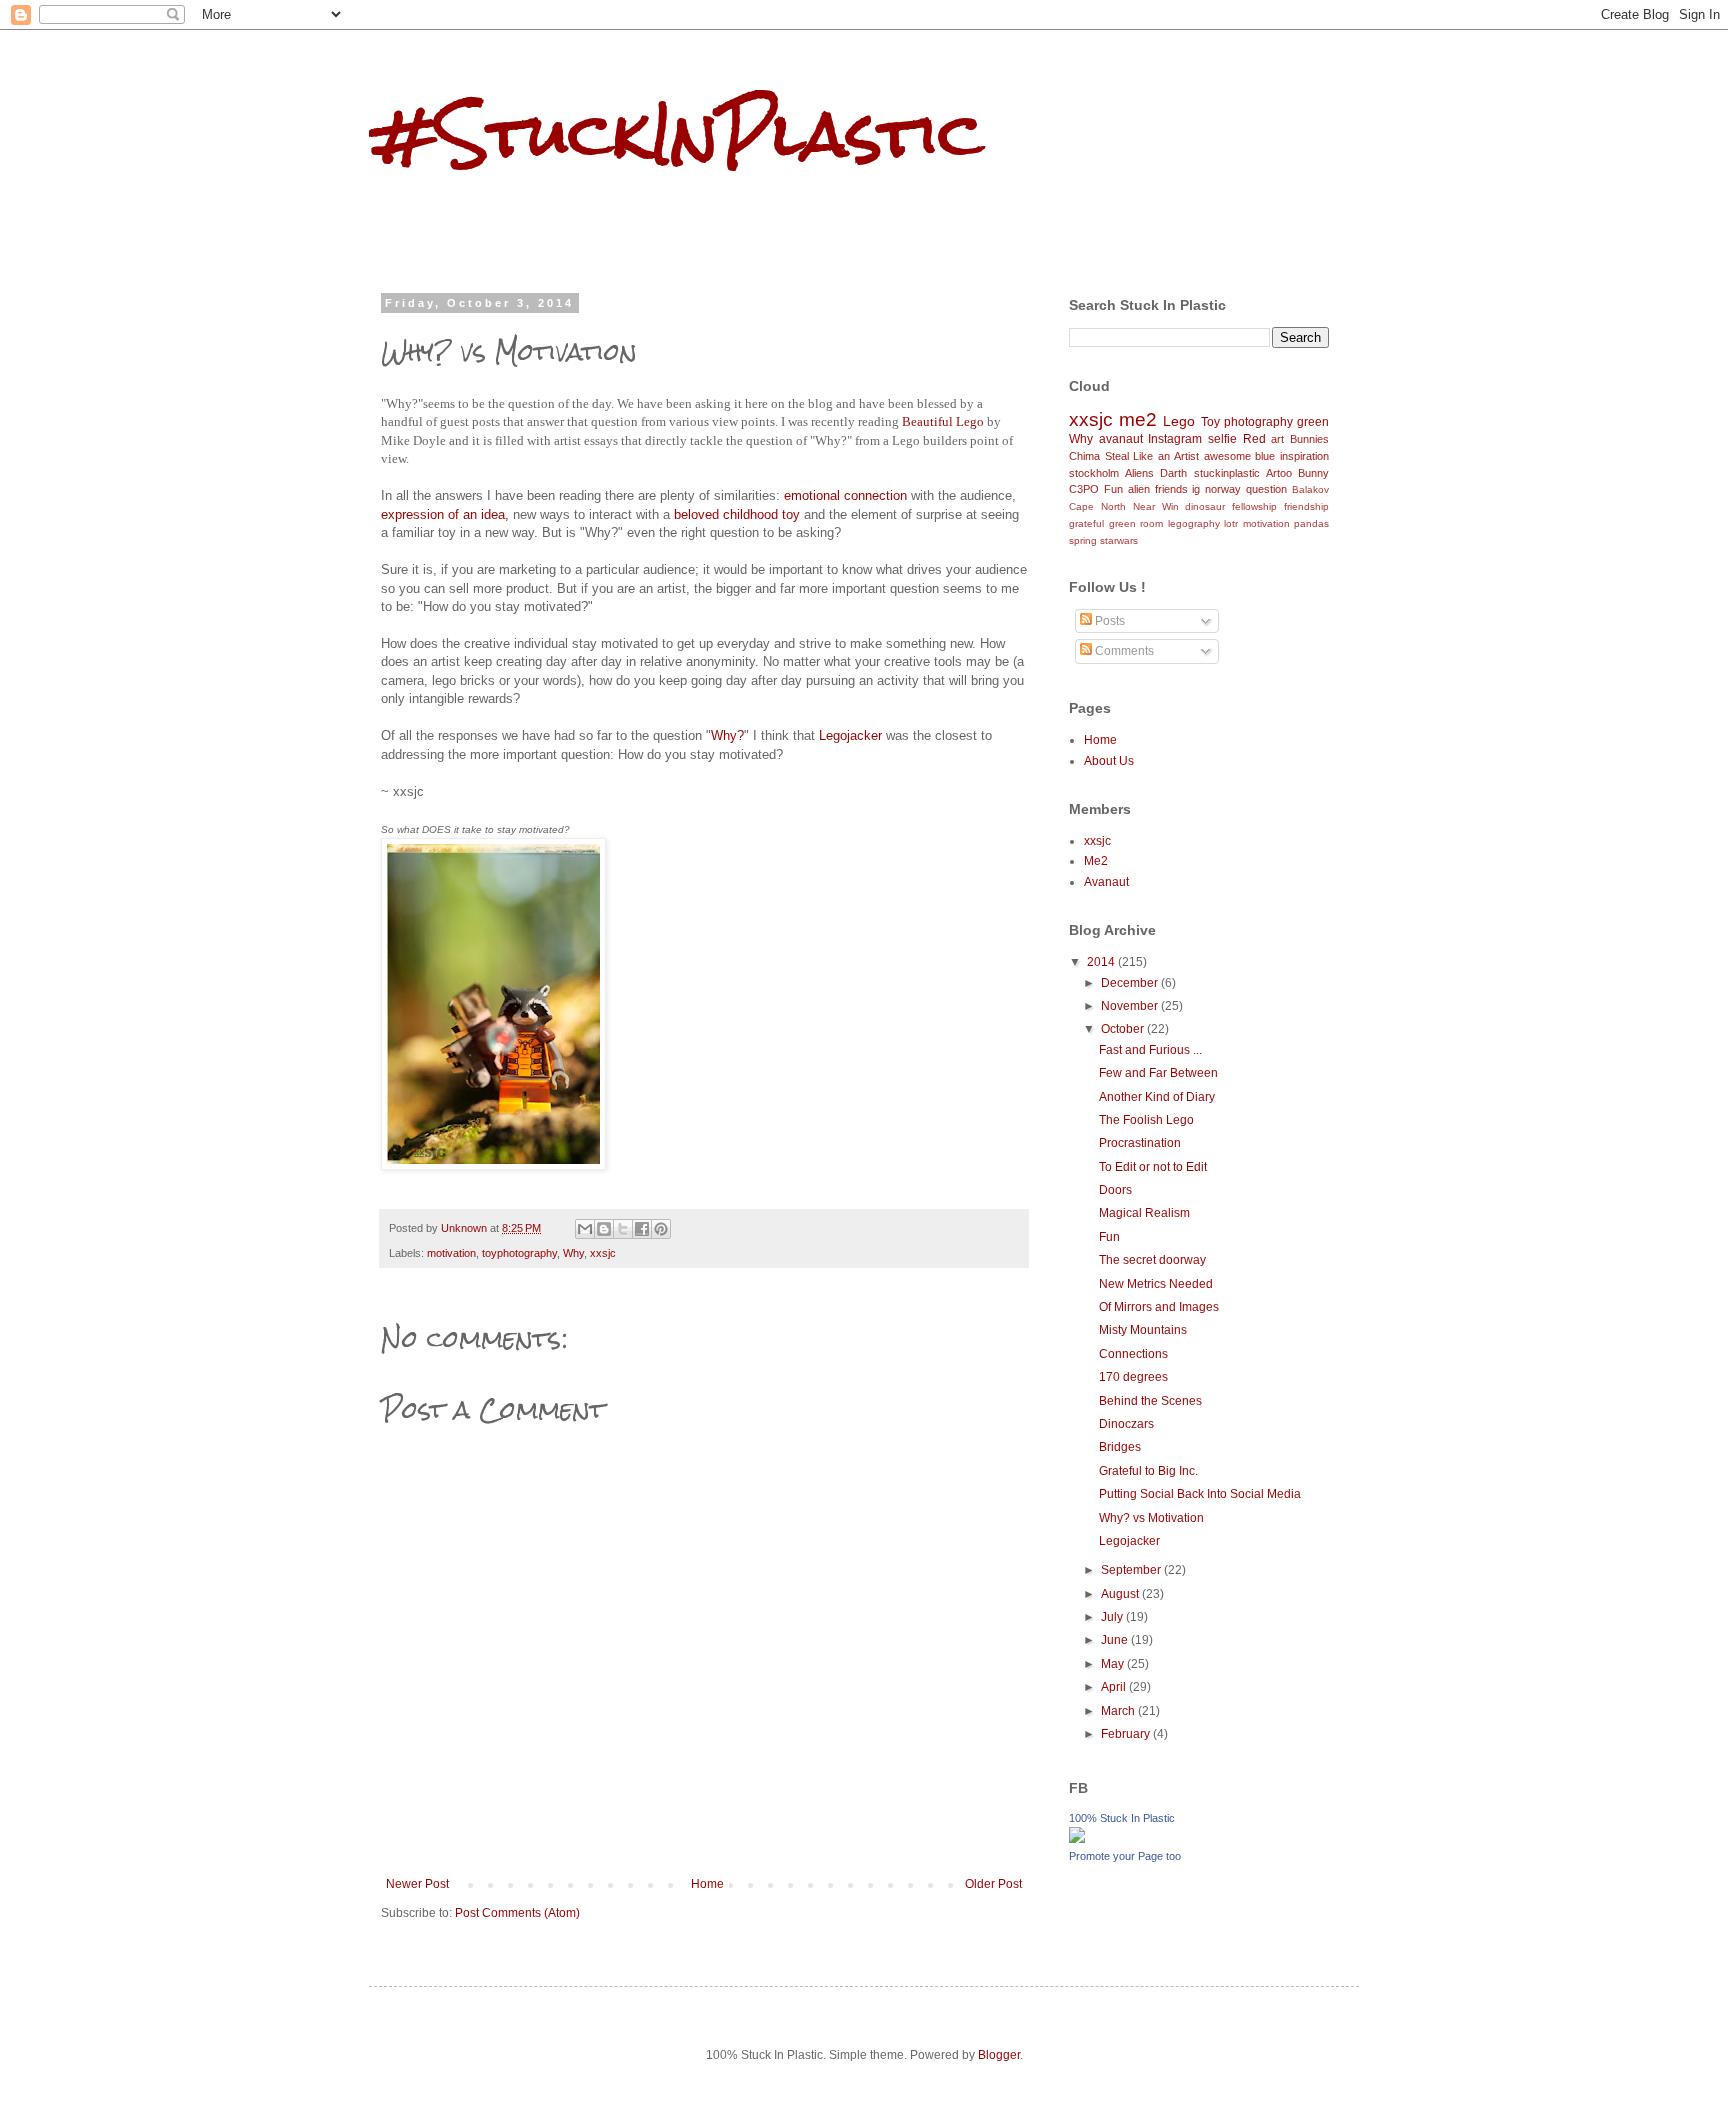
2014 (1102, 962)
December (1131, 983)
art (1277, 439)
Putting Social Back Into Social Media (1200, 1494)
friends (1171, 489)
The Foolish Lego (1146, 1120)
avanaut (1121, 439)
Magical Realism (1144, 1213)
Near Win (1156, 506)
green (1313, 422)
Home (707, 1884)
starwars (1119, 540)
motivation (451, 1253)
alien (1139, 489)
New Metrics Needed (1156, 1284)
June (1116, 1640)
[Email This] (585, 1229)
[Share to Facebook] (642, 1229)
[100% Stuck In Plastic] (1077, 1839)
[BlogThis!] (604, 1229)
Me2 (1096, 861)
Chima (1084, 456)
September (1132, 1570)
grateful (1086, 523)
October (1124, 1029)
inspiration (1304, 456)
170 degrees (1133, 1377)
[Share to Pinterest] (661, 1229)
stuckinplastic (1227, 473)
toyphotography (519, 1253)
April (1115, 1687)
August (1121, 1594)
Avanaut (1106, 882)
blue (1265, 456)
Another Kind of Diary (1157, 1097)
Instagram (1175, 439)
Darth (1173, 473)
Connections (1133, 1354)
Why (573, 1253)
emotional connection (845, 495)
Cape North (1097, 506)
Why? (727, 735)
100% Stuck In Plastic (1122, 1818)
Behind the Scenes (1150, 1401)
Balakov (1310, 489)
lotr (1231, 523)
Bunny (1313, 473)
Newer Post (417, 1884)
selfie (1222, 439)
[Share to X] (623, 1229)
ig (1196, 489)
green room (1136, 523)
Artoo (1279, 473)
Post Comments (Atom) (517, 1913)
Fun (1113, 489)
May (1114, 1664)
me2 (1138, 419)
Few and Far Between (1158, 1073)
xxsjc (603, 1253)
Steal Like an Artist (1152, 456)
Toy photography (1247, 422)
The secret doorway (1152, 1260)
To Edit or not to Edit (1153, 1167)
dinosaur (1205, 506)
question (1266, 489)
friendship (1306, 506)
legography (1194, 523)
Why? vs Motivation (1151, 1518)
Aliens (1139, 473)
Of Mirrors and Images (1159, 1307)
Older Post (993, 1884)
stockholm (1094, 473)
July (1113, 1617)
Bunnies (1309, 439)
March (1119, 1711)
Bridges (1120, 1447)
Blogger (999, 2055)
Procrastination (1140, 1143)
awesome (1227, 456)
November (1131, 1006)
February (1127, 1734)
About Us (1109, 761)
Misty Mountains (1143, 1330)
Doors (1115, 1190)
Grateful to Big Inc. (1148, 1471)
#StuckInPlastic (676, 133)
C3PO (1084, 489)
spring (1083, 540)
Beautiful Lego (943, 421)
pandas (1311, 523)
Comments (1123, 651)
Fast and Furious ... (1150, 1050)
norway (1223, 489)
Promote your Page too (1125, 1856)
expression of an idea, (445, 514)
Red (1254, 439)
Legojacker (850, 735)
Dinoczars (1126, 1424)
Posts (1108, 621)
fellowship (1254, 506)
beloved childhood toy (737, 514)
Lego (1179, 421)
